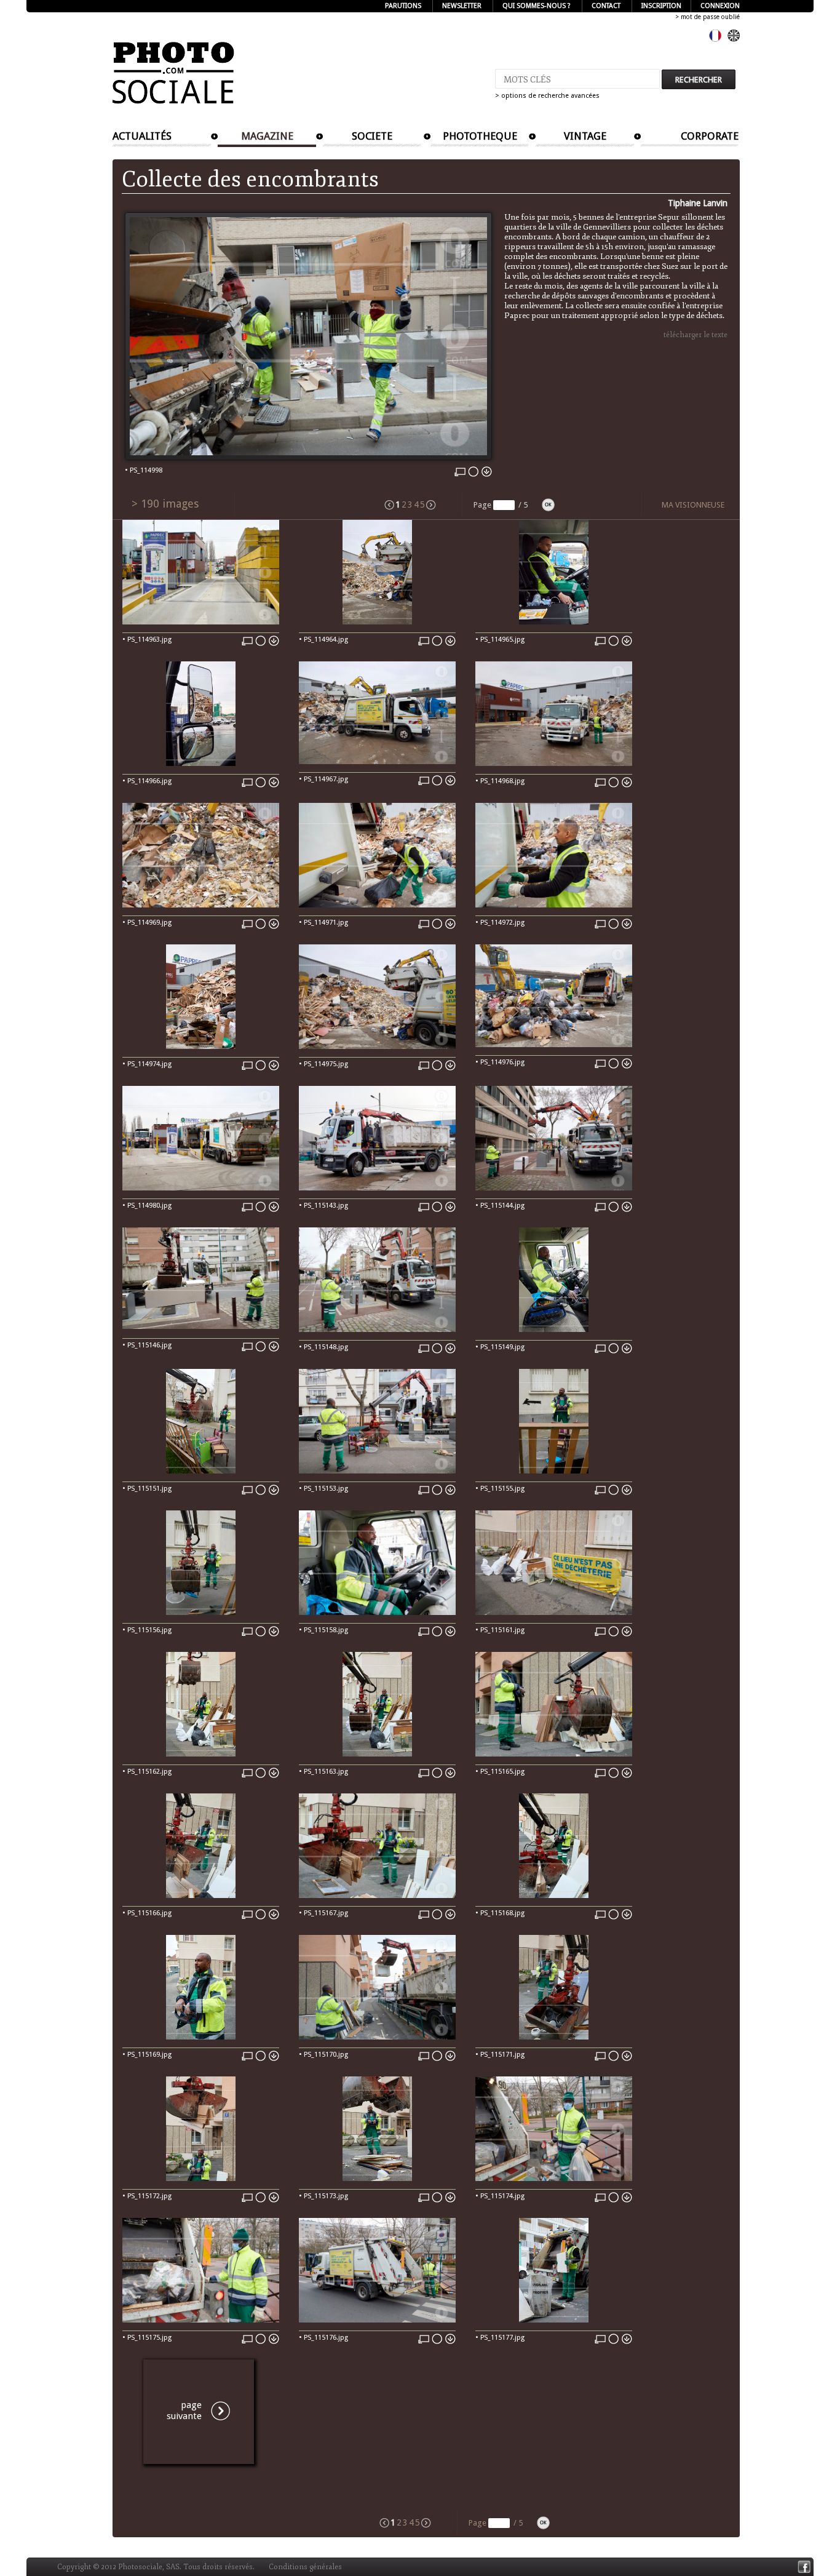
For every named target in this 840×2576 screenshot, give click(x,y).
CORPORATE (710, 136)
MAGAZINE (267, 136)
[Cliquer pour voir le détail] (201, 622)
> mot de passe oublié (707, 17)
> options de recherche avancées (547, 96)
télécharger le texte (695, 335)
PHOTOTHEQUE (480, 136)
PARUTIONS (403, 6)
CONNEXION (720, 6)
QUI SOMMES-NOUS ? (537, 6)
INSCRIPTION (661, 6)
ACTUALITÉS (142, 136)
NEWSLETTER (462, 6)
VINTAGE (585, 136)
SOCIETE (372, 136)
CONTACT (606, 6)
